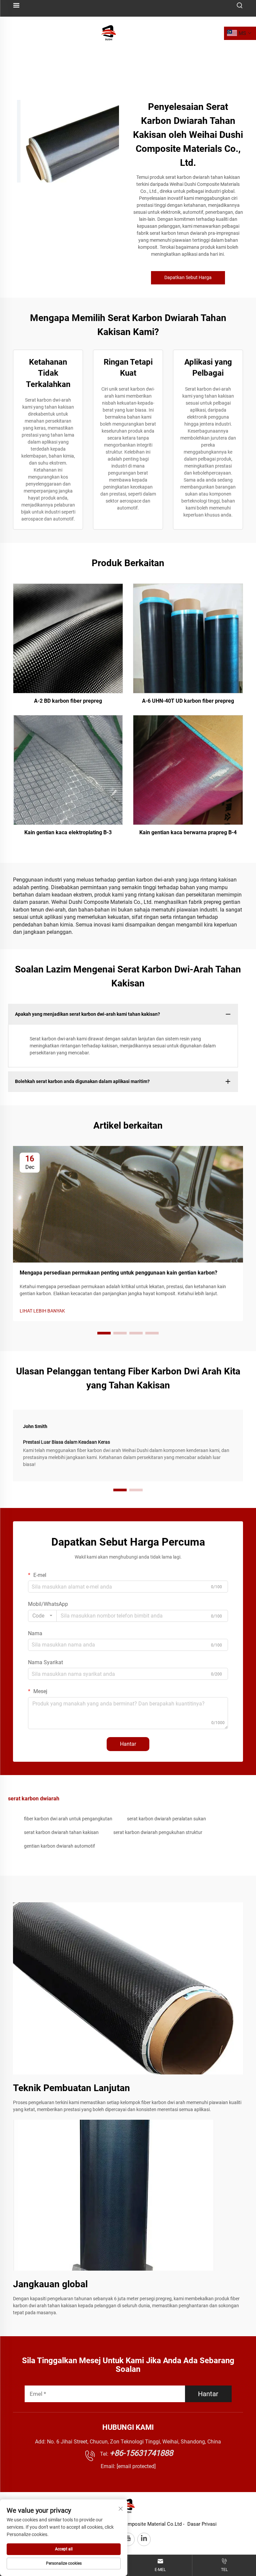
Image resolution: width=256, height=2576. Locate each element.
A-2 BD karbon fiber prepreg (68, 701)
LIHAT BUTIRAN (68, 638)
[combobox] (42, 1616)
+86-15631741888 (141, 2453)
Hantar (128, 1744)
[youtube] (128, 2539)
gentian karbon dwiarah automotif (59, 1846)
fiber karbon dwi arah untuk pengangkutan (68, 1819)
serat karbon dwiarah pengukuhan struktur (158, 1832)
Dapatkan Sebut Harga (188, 277)
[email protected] (136, 2466)
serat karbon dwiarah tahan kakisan (61, 1832)
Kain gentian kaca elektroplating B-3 (68, 832)
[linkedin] (144, 2539)
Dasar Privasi (202, 2524)
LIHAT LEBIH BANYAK (42, 1311)
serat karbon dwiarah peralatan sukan (166, 1819)
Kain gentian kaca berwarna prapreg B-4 (188, 832)
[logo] (109, 33)
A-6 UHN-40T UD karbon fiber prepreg (188, 701)
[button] (104, 1333)
